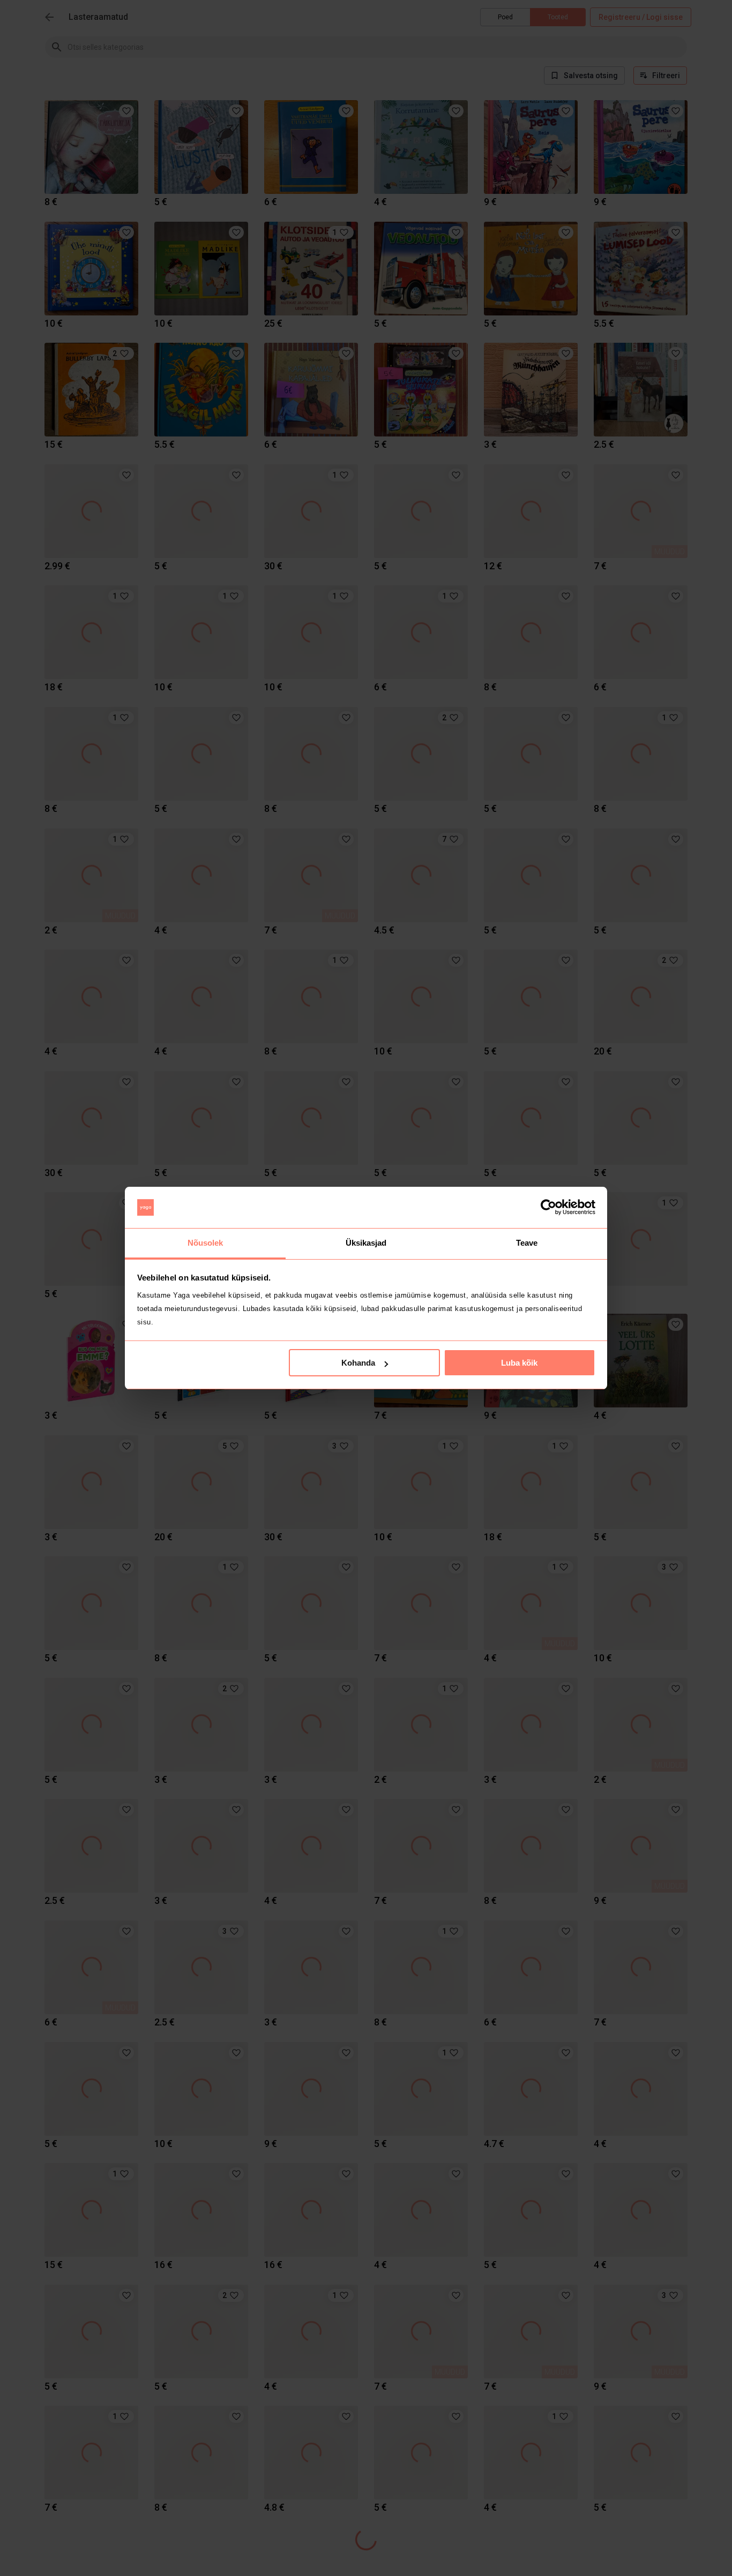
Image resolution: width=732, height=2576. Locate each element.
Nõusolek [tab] (206, 1243)
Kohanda (358, 1363)
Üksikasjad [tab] (366, 1243)
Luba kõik (519, 1363)
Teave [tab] (527, 1243)
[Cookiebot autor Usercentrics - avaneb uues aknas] (548, 1208)
